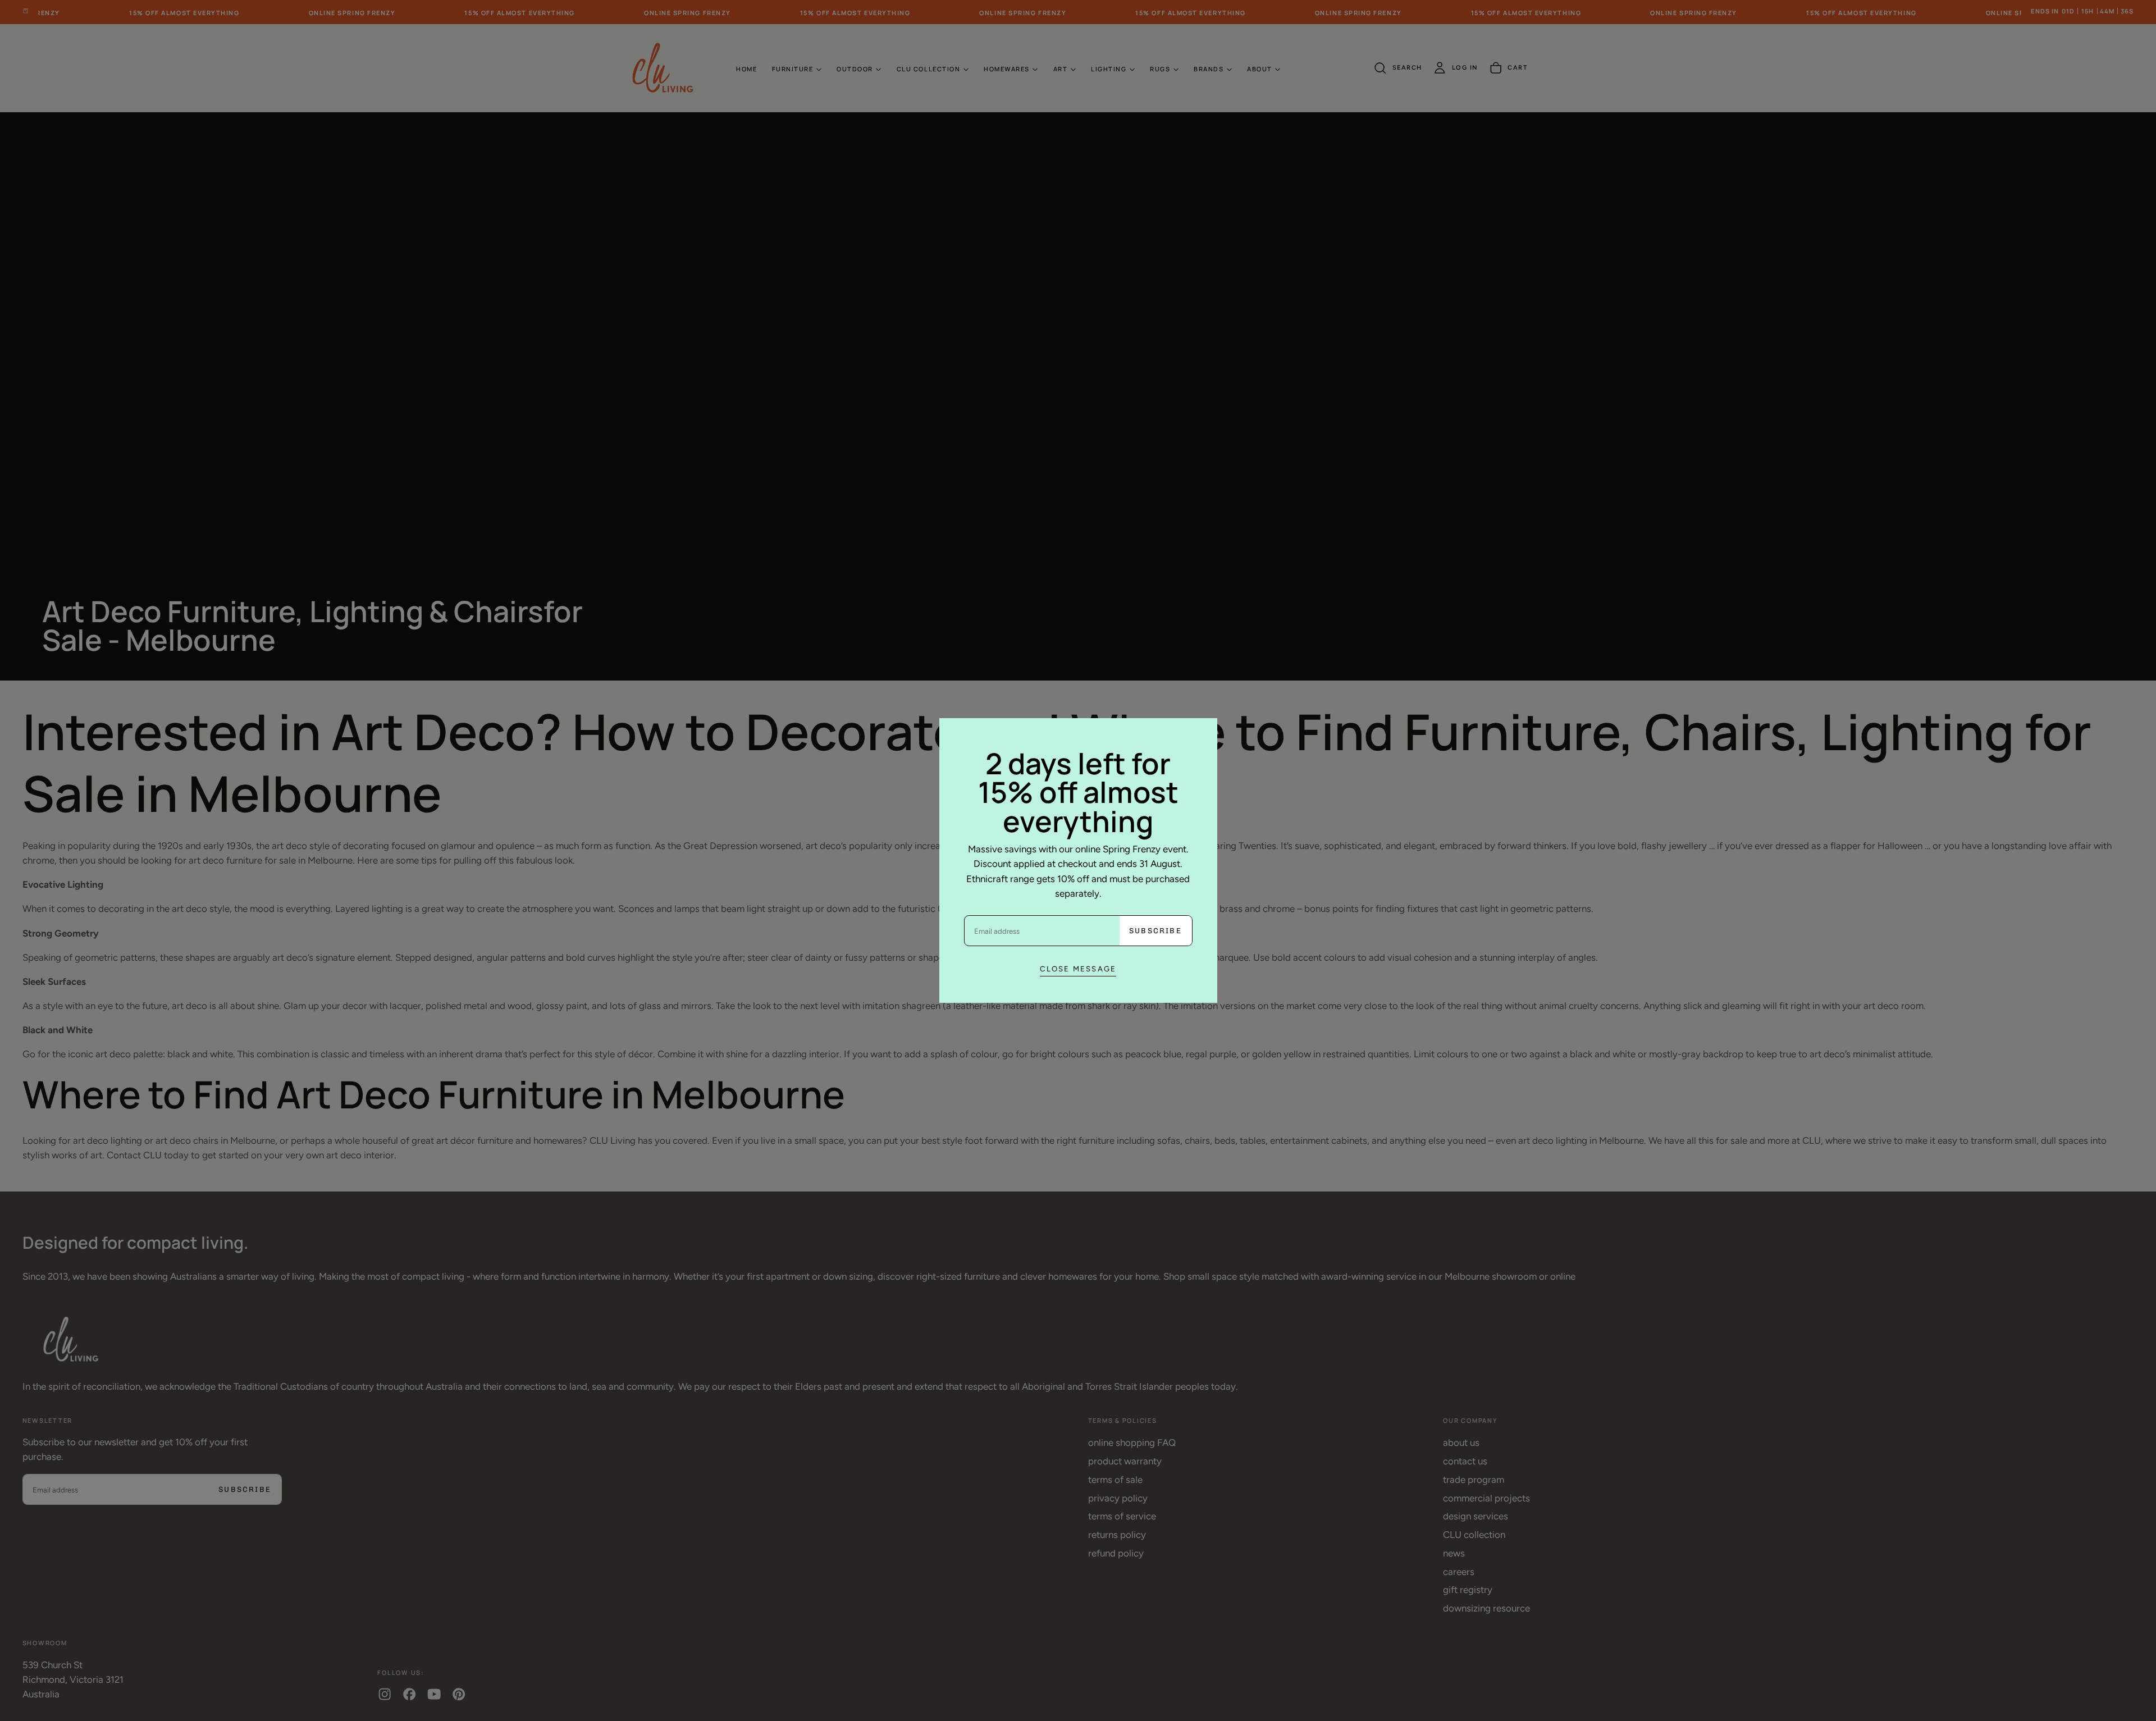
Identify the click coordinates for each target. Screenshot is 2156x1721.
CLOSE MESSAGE (1078, 969)
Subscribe (1155, 931)
